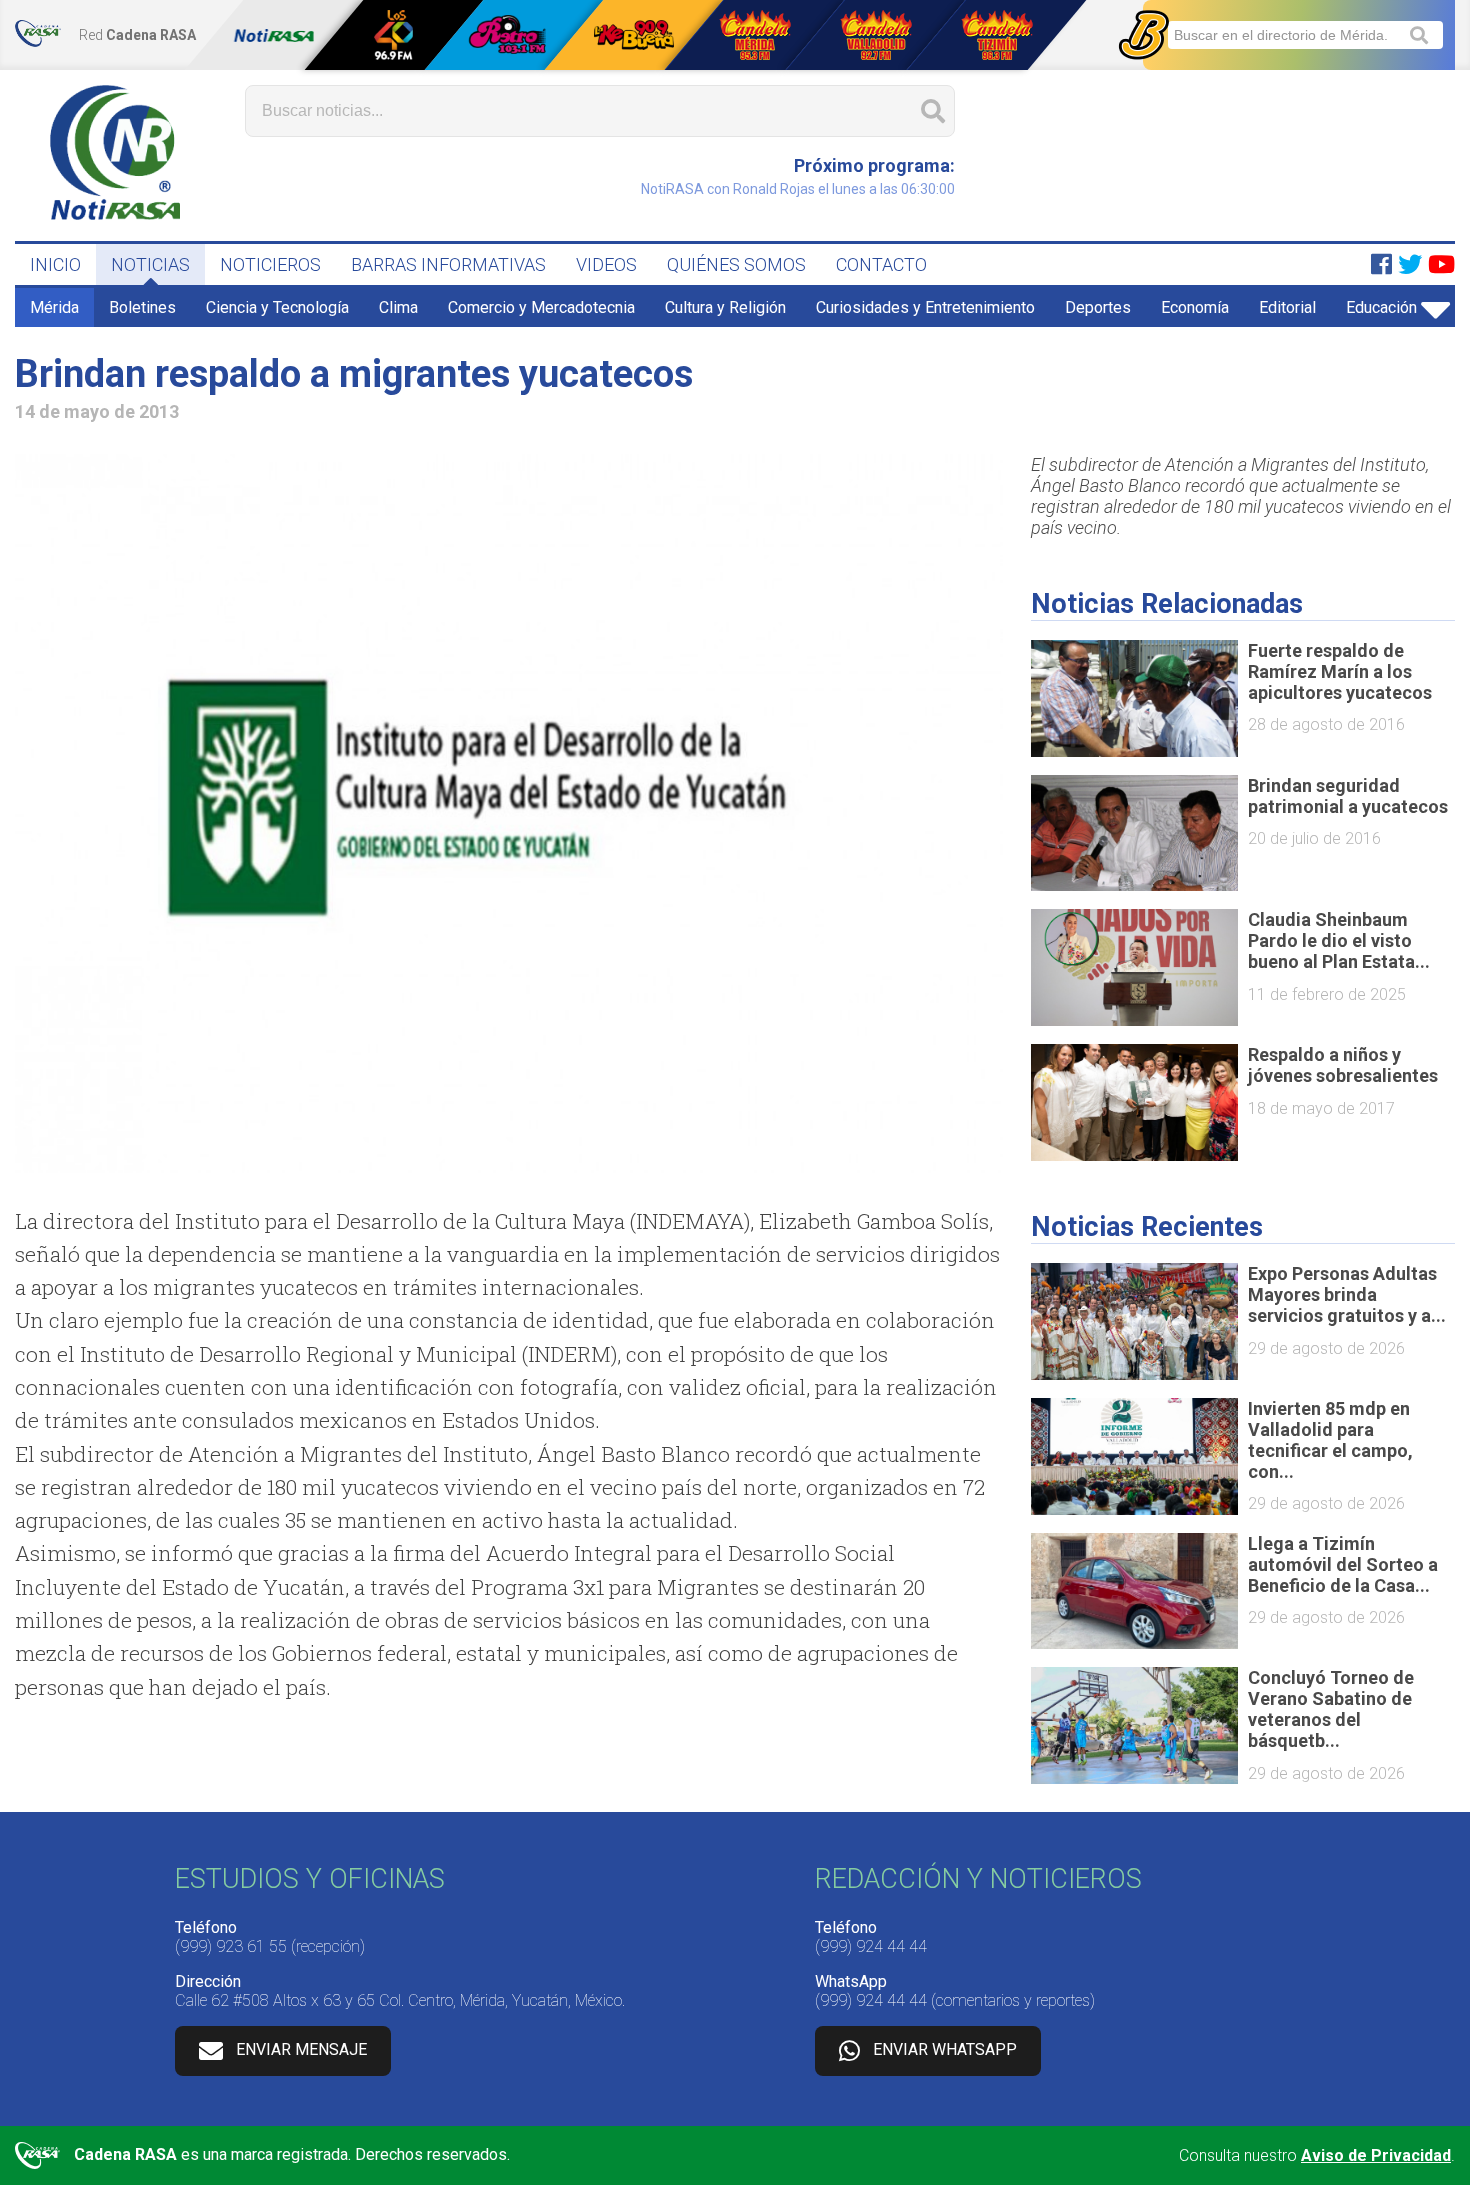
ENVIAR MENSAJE (301, 2049)
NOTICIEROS (270, 264)
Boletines (142, 307)
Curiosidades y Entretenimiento (925, 307)
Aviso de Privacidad (1376, 2155)
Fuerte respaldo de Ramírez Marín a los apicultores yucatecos (1340, 671)
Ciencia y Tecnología (277, 307)
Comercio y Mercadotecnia (541, 307)
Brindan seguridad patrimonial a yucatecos (1348, 796)
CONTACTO (881, 264)
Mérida (54, 307)
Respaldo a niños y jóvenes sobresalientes (1343, 1065)
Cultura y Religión (725, 307)
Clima (398, 307)
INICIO (55, 264)
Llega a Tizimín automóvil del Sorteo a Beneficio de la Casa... (1343, 1564)
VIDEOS (606, 264)
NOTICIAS (150, 264)
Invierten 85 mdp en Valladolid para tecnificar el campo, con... (1330, 1440)
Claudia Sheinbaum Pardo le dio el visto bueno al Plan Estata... (1339, 940)
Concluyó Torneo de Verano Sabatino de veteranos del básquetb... (1331, 1709)
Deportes (1098, 307)
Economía (1195, 307)
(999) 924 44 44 (871, 1946)
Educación (1381, 307)
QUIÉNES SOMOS (736, 264)
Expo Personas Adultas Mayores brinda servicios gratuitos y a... (1347, 1294)
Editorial (1287, 307)
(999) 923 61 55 (231, 1946)
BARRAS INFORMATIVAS (448, 264)
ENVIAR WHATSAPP (945, 2049)
